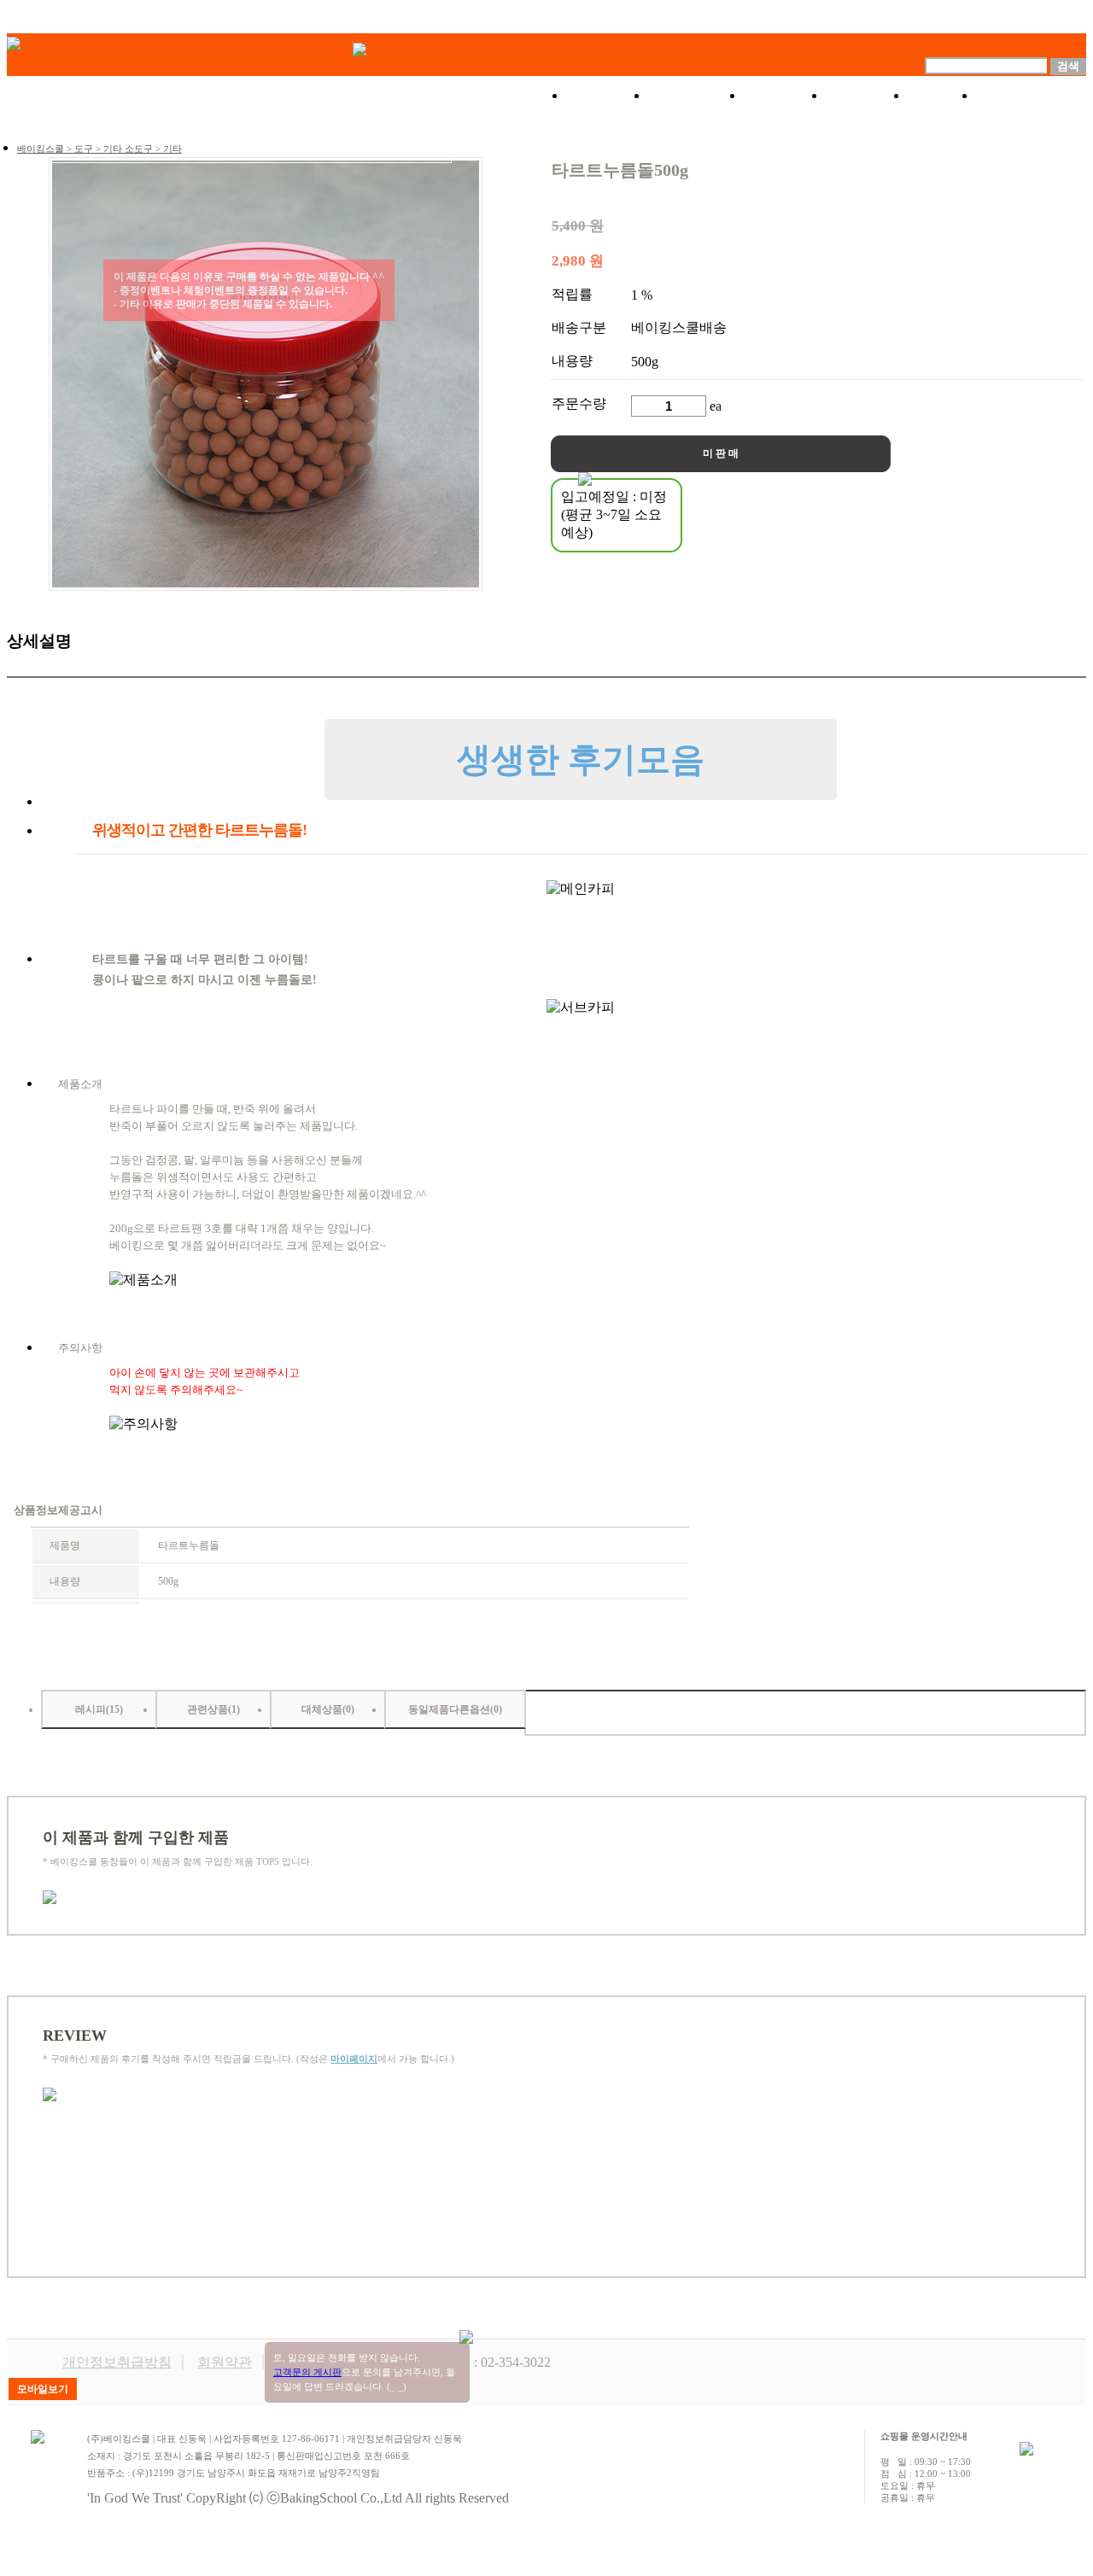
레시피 (867, 96)
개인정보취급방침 (117, 2362)
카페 (942, 96)
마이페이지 (354, 2059)
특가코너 (696, 96)
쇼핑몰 (607, 96)
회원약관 (225, 2362)
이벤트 (785, 96)
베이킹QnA (1031, 96)
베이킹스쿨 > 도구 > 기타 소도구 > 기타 (99, 149)
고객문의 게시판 (307, 2372)
